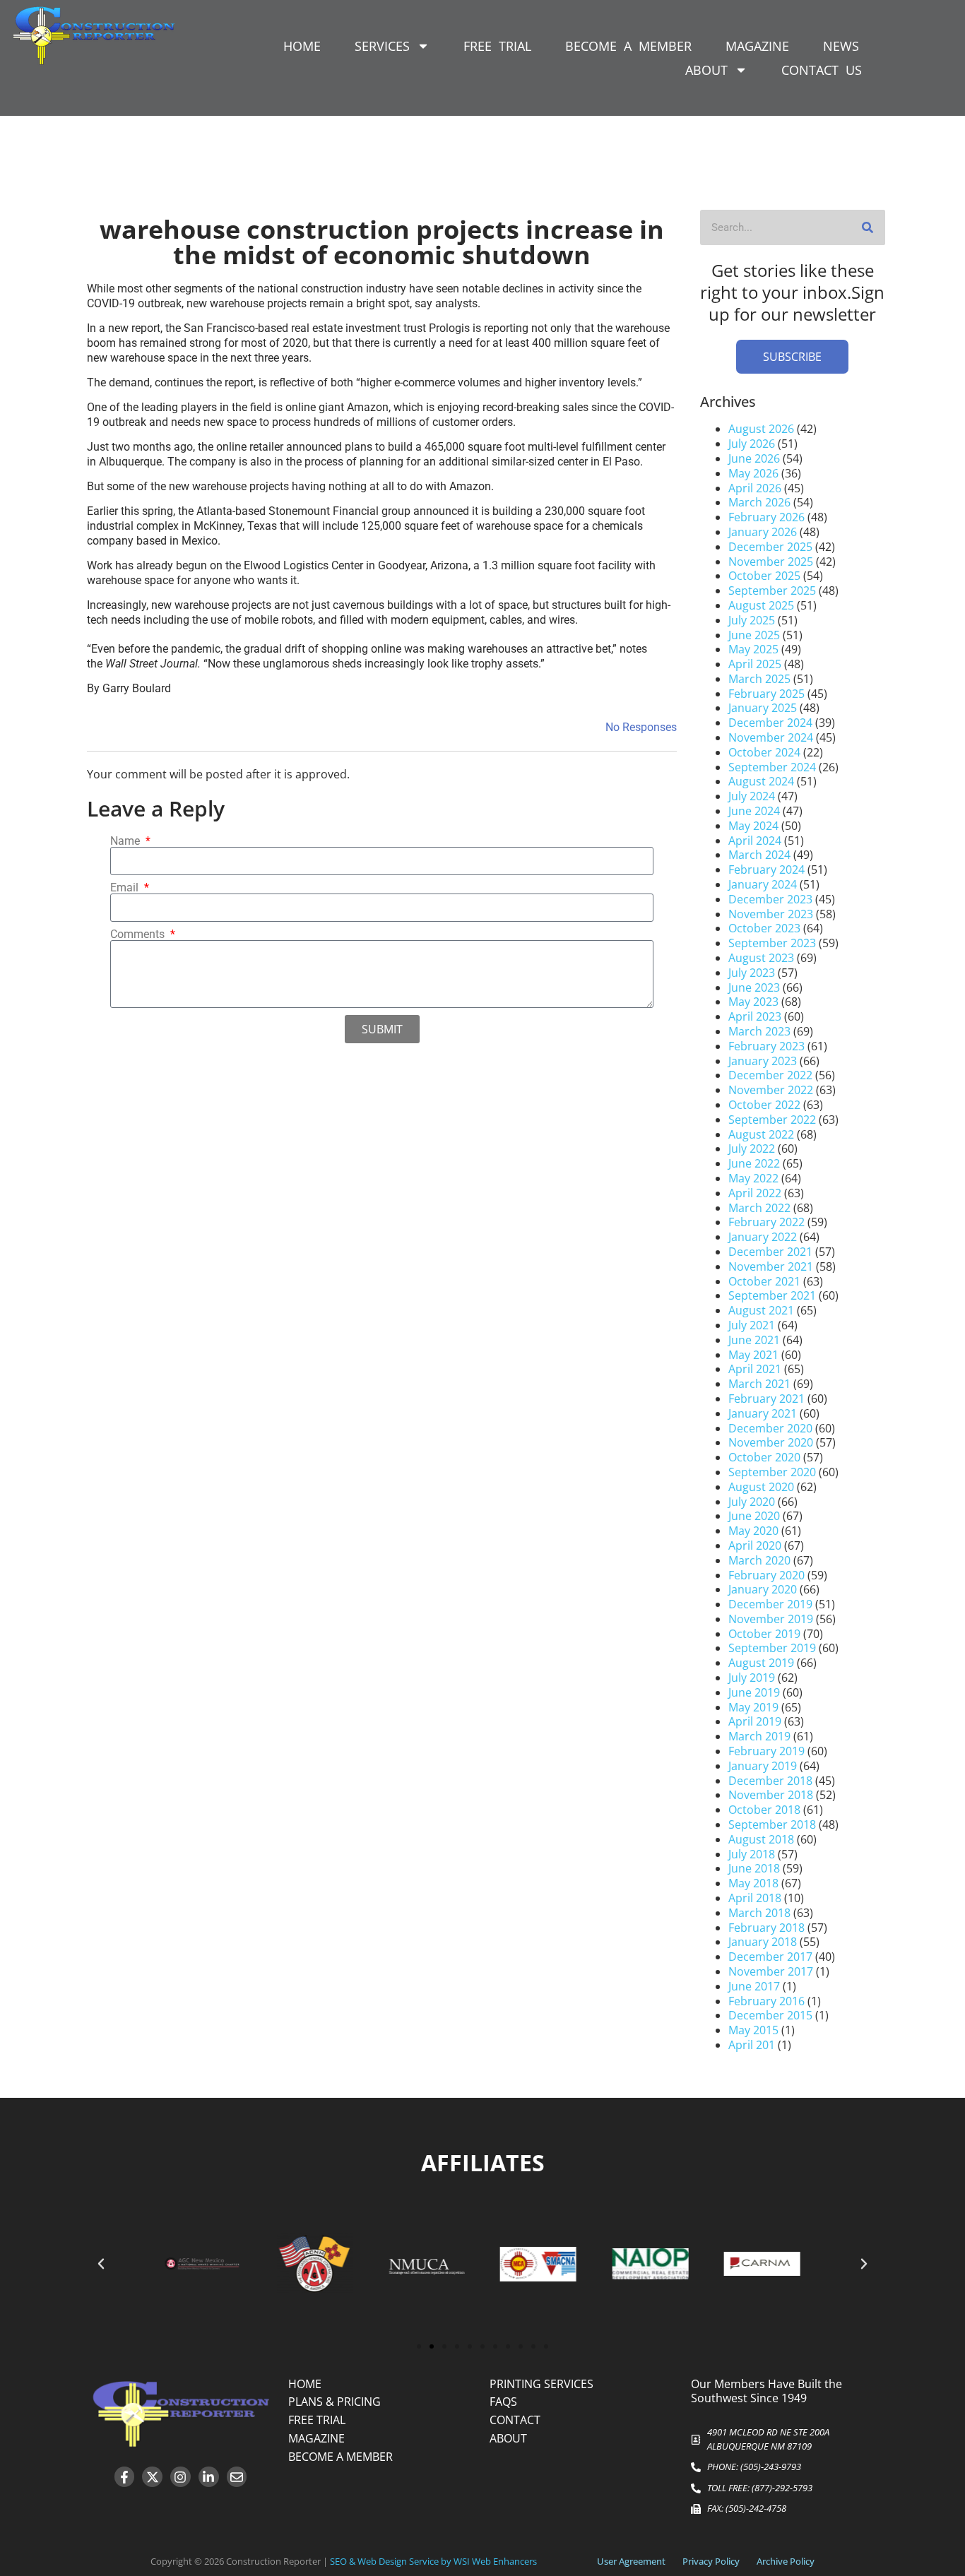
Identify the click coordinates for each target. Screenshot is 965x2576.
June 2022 (754, 1163)
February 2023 (766, 1046)
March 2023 (759, 1031)
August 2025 (761, 605)
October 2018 (764, 1810)
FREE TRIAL (497, 46)
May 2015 (753, 2030)
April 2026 (755, 488)
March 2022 (759, 1208)
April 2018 (755, 1898)
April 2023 (755, 1016)
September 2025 (772, 590)
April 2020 (755, 1545)
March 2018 (759, 1913)
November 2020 (771, 1442)
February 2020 (766, 1575)
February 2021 (766, 1399)
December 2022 (770, 1075)
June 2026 (754, 458)
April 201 (752, 2045)
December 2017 (770, 1957)
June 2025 (754, 635)
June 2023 (754, 987)
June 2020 (754, 1516)
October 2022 (764, 1105)
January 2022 (763, 1237)
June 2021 (754, 1340)
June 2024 (754, 811)
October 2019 (764, 1634)
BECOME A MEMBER (628, 46)
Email (126, 888)
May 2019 (753, 1707)
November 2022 (771, 1090)
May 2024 (753, 826)
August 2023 (761, 958)
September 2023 (772, 943)
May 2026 (753, 473)
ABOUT (706, 70)
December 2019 (770, 1604)
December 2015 (770, 2015)
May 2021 (753, 1355)
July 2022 (752, 1148)
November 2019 (771, 1619)
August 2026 (761, 429)
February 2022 (766, 1222)
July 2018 (752, 1854)
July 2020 (752, 1502)
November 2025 (771, 562)
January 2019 (763, 1766)
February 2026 (766, 517)
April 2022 (755, 1193)
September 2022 (772, 1120)
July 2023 (752, 973)
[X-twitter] (152, 2477)
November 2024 (771, 737)
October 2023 (764, 928)
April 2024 (755, 841)
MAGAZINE (757, 46)
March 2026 (759, 502)
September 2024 (772, 767)
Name (126, 841)
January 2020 (763, 1589)
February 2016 (766, 2001)
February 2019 (766, 1751)
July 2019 (752, 1678)
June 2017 (754, 1986)
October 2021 (764, 1281)
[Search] (868, 227)
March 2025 (759, 679)
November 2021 (771, 1266)
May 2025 (753, 649)
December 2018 (770, 1781)
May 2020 (753, 1531)
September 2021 (772, 1295)
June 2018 (754, 1868)
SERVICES (382, 46)
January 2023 (763, 1061)
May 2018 (753, 1883)
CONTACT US (822, 70)
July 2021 (752, 1325)
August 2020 (761, 1487)
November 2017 (771, 1971)
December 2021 (770, 1252)
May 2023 (753, 1002)
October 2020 (764, 1457)
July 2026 (752, 444)
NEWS (841, 46)
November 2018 (771, 1795)
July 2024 (752, 796)
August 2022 (761, 1134)
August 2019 (761, 1663)
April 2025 (755, 664)
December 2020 (770, 1428)
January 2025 (763, 708)
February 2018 (766, 1928)
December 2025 (770, 547)
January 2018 (763, 1942)
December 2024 (770, 723)
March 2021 (759, 1384)
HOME (302, 46)
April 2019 (755, 1721)
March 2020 (759, 1560)
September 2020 (772, 1472)
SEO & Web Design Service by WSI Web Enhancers (433, 2561)
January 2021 (763, 1413)
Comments (139, 934)
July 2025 (752, 620)
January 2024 (763, 884)
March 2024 (759, 855)
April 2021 (755, 1369)
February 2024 (766, 869)
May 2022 (753, 1178)
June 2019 (754, 1692)
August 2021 (761, 1310)
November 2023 (771, 914)
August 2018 (761, 1839)
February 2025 (766, 694)
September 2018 (772, 1824)
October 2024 (764, 752)
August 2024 (761, 781)
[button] (101, 2264)
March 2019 (759, 1736)
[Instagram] (180, 2477)
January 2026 (763, 532)
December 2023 (770, 899)
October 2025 (764, 576)
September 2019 (772, 1648)
